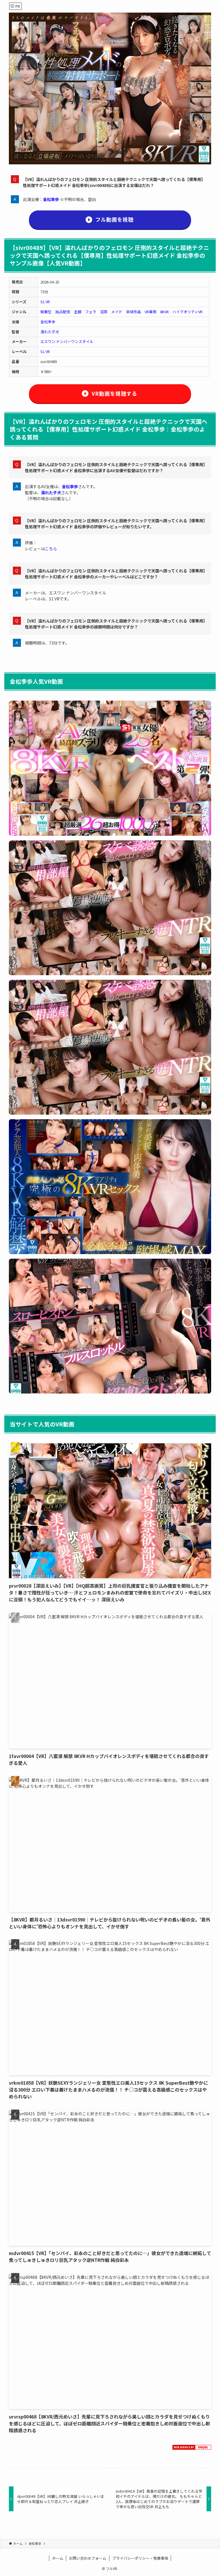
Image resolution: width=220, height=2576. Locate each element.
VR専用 (151, 312)
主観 (78, 312)
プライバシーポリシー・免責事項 (140, 2558)
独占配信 (63, 312)
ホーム (58, 2558)
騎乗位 (46, 312)
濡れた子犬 (50, 332)
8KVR (164, 312)
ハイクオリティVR (187, 312)
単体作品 (133, 312)
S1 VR (45, 302)
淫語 (104, 312)
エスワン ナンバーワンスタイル (67, 341)
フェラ (91, 312)
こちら (51, 549)
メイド (117, 312)
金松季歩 (51, 199)
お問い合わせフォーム (88, 2558)
